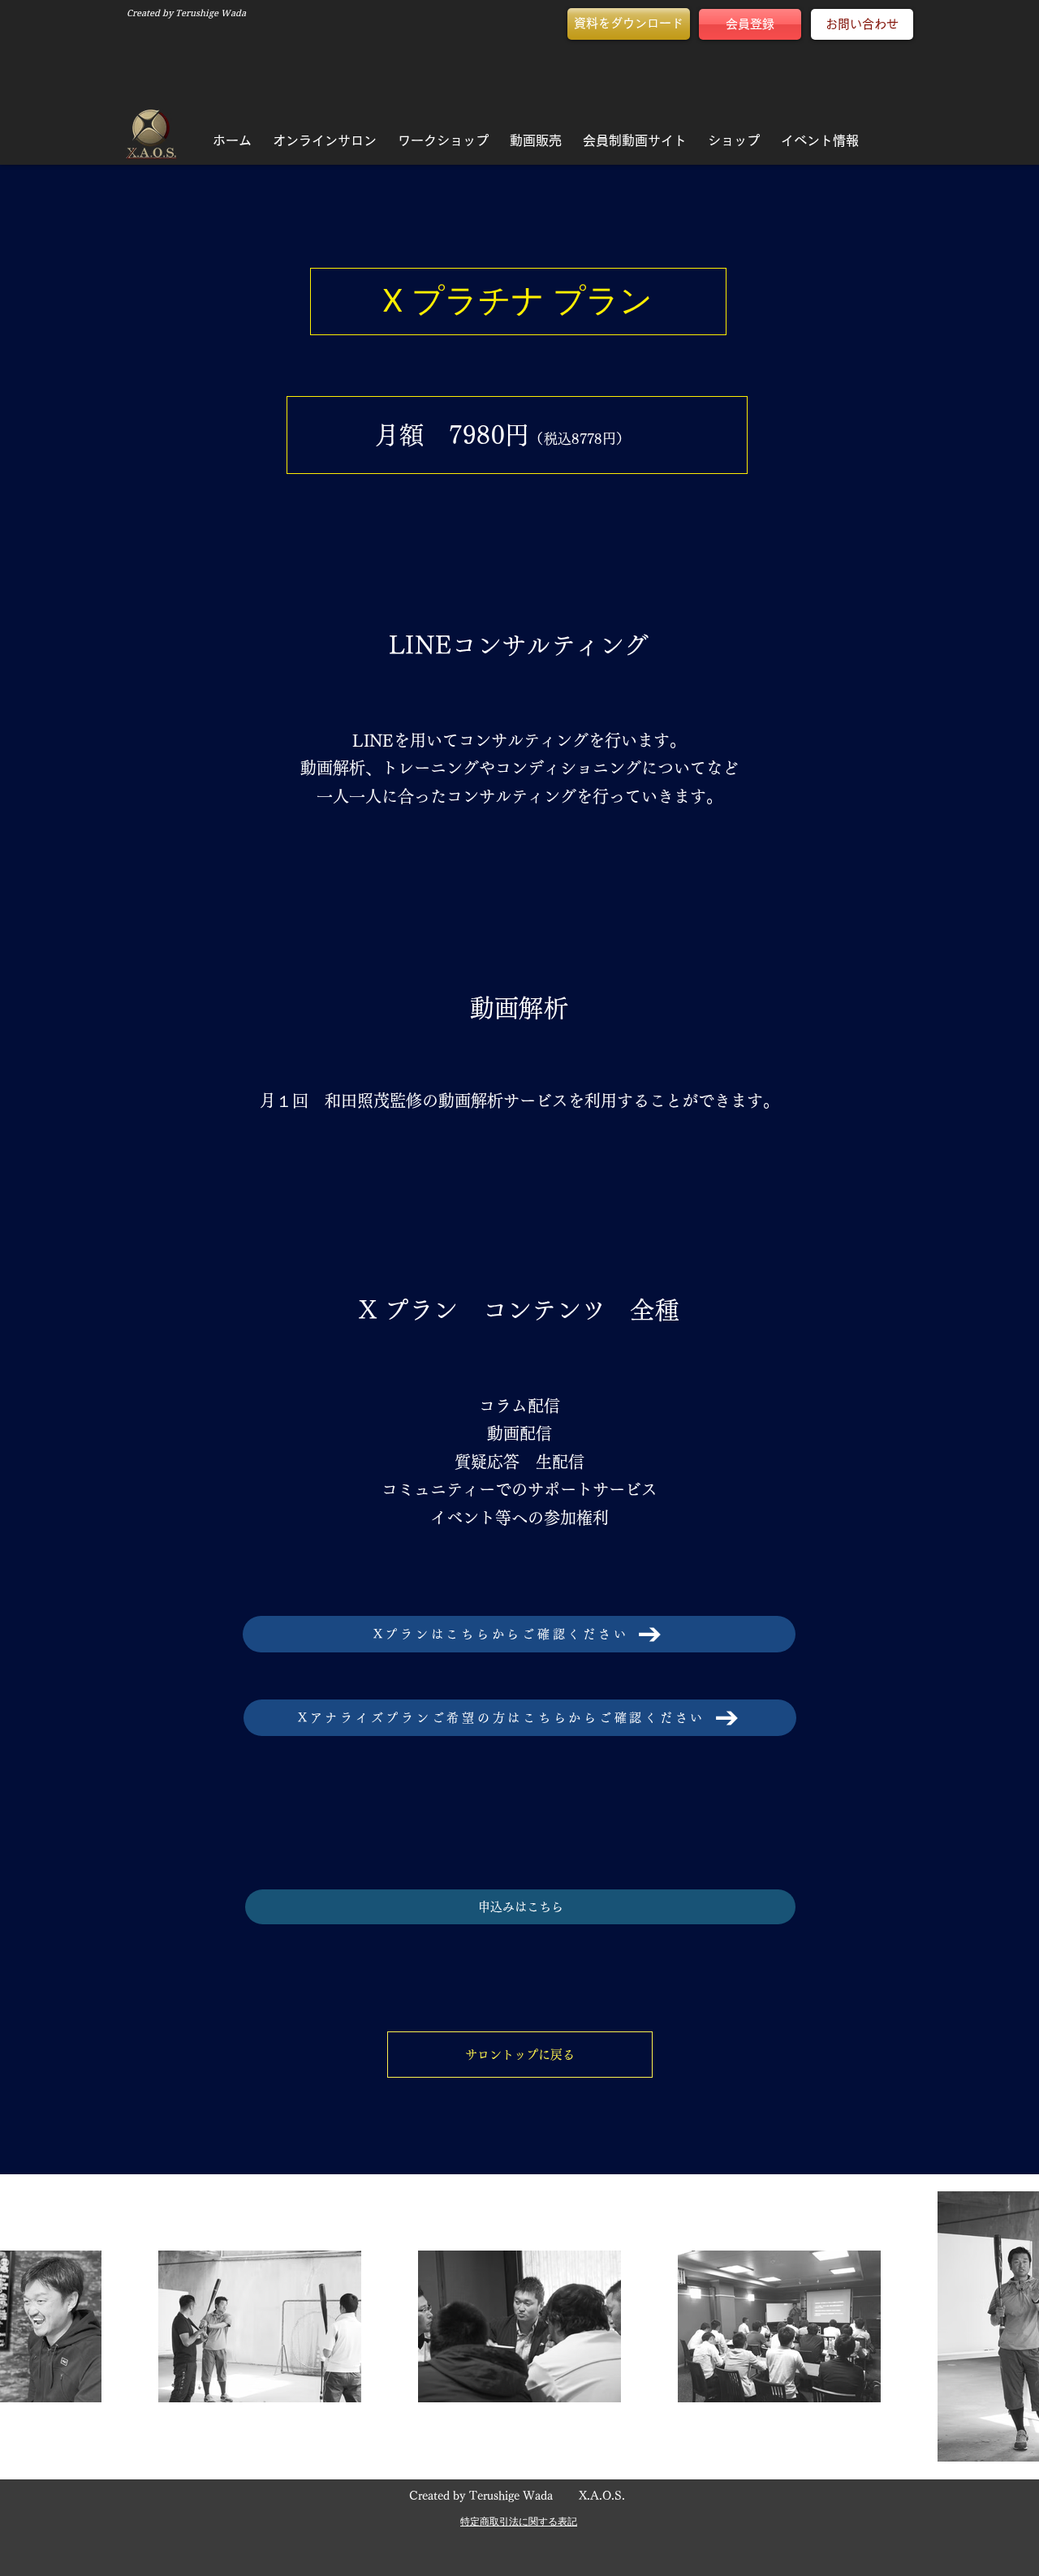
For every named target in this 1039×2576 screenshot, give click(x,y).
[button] (629, 24)
